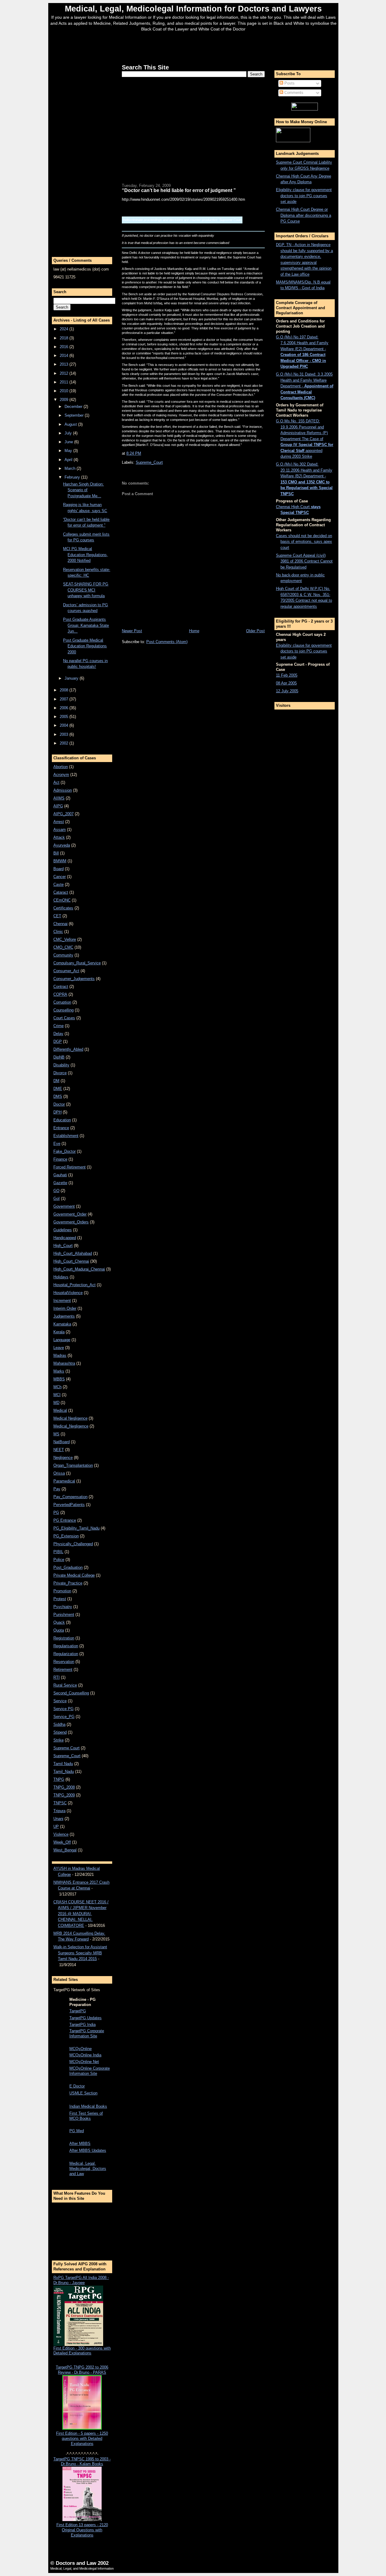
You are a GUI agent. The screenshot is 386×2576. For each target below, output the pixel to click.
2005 (65, 717)
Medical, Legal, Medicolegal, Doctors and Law (88, 2169)
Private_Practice (68, 1583)
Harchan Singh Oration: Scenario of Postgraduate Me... (83, 490)
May (69, 451)
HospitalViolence (68, 1293)
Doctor (59, 1104)
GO (56, 1191)
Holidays (61, 1277)
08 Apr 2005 (286, 683)
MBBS (59, 1379)
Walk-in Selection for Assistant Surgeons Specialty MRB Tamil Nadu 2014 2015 (80, 1953)
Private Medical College (74, 1575)
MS (56, 1434)
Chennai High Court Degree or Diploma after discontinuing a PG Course (304, 215)
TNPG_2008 (64, 1787)
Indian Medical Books (88, 2106)
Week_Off (62, 1842)
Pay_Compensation (70, 1497)
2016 (65, 347)
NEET (59, 1450)
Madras (60, 1355)
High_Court (63, 1246)
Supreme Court (66, 1748)
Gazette (60, 1183)
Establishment (66, 1136)
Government (64, 1206)
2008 (65, 690)
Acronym (61, 775)
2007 (65, 699)
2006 (65, 708)
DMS (58, 1096)
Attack (59, 837)
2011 (65, 382)
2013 (65, 364)
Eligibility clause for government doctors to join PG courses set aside (304, 196)
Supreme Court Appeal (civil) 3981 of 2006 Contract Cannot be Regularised (304, 561)
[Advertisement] (193, 46)
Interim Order (65, 1308)
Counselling (63, 1010)
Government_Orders (71, 1222)
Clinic (58, 932)
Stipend (60, 1732)
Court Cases (64, 1018)
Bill (56, 853)
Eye (57, 1144)
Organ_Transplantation (73, 1465)
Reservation (64, 1662)
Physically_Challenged (73, 1544)
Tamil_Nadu (64, 1772)
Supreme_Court (67, 1756)
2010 (65, 391)
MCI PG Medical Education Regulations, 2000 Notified (85, 555)
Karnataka (62, 1324)
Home (194, 631)
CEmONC (62, 900)
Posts (289, 83)
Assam (60, 830)
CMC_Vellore (65, 939)
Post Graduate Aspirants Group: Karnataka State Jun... (86, 625)
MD (56, 1403)
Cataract (61, 892)
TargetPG (78, 2011)
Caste (59, 884)
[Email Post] (143, 453)
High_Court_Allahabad (73, 1253)
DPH (57, 1112)
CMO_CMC (63, 947)
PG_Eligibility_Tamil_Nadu (76, 1528)
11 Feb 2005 (287, 675)
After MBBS (80, 2143)
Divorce (60, 1073)
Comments (293, 93)
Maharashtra (64, 1363)
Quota (59, 1630)
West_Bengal (65, 1850)
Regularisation (66, 1646)
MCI (57, 1395)
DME (58, 1089)
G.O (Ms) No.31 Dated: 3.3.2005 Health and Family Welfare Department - (305, 386)
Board (59, 869)
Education (62, 1120)
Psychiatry (63, 1607)
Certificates (63, 908)
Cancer (60, 877)
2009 (65, 400)
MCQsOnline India (85, 2055)
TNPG (59, 1779)
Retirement (63, 1669)
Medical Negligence (70, 1418)
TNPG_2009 (64, 1795)
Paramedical (64, 1481)
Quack (59, 1622)
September (75, 415)
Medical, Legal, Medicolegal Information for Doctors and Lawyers (193, 9)
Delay (58, 1034)
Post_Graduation (68, 1567)
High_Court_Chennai (71, 1261)
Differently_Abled (68, 1049)
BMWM (60, 861)
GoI (57, 1198)
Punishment (64, 1615)
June (69, 442)
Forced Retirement (70, 1167)
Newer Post (132, 631)
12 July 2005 (287, 691)
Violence (61, 1834)
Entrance (61, 1128)
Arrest (59, 822)
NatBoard (62, 1442)
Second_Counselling (71, 1693)
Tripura (59, 1811)
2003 (65, 734)
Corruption (62, 1002)
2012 (65, 373)
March (71, 468)
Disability (61, 1065)
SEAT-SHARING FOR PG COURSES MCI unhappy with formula (86, 590)
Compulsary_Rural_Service (77, 963)
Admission (63, 790)
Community (63, 955)
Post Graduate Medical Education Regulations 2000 (85, 646)
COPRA (60, 994)
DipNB (59, 1057)
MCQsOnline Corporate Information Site (90, 2071)
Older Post (255, 631)
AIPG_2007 (63, 814)
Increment (62, 1301)
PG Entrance (65, 1520)
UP (56, 1826)
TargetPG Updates (85, 2018)
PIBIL (58, 1552)
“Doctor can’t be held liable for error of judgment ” (179, 190)
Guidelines (63, 1230)
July (69, 433)
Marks (59, 1371)
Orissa (59, 1473)
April (69, 460)
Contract (61, 987)
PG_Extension (66, 1536)
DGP (58, 1041)
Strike (59, 1740)
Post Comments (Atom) (167, 642)
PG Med (77, 2131)
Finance (60, 1159)
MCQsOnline (81, 2049)
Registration (64, 1638)
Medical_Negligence (71, 1426)
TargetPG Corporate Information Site (87, 2033)
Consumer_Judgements (74, 979)
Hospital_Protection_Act (74, 1285)
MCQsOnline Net (84, 2062)
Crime (59, 1026)
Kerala (59, 1332)
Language (62, 1340)
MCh (57, 1387)
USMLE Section (83, 2093)
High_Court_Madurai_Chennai (79, 1269)
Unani (58, 1819)
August (71, 424)
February (73, 477)
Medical (60, 1410)
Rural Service (65, 1685)
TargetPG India (82, 2025)
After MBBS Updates (88, 2150)
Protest (60, 1599)
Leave (59, 1348)
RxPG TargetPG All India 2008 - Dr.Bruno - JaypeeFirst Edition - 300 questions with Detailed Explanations (82, 2315)
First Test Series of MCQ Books (86, 2116)
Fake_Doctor (65, 1151)
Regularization (66, 1654)
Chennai (60, 924)
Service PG (63, 1709)
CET (57, 916)
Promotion (62, 1591)
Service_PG (64, 1717)
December (74, 407)
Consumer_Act (66, 971)
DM (56, 1081)
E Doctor (77, 2086)
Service (60, 1701)
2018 (65, 338)
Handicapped (65, 1238)
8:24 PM (134, 453)
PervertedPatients (69, 1505)
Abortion (61, 767)
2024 (65, 329)
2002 (65, 743)
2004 (65, 725)
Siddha (59, 1724)
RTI (57, 1677)
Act (56, 782)
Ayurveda (62, 845)
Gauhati (60, 1175)
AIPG (58, 806)
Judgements (64, 1316)
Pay (57, 1489)
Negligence (63, 1458)
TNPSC (60, 1803)
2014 (65, 356)
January (72, 678)
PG (56, 1512)
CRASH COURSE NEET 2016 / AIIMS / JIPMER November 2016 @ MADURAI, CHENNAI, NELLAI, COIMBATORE (81, 1914)
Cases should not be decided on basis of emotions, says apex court (304, 542)
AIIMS (59, 798)
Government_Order (70, 1214)
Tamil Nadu (63, 1764)
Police (59, 1560)
